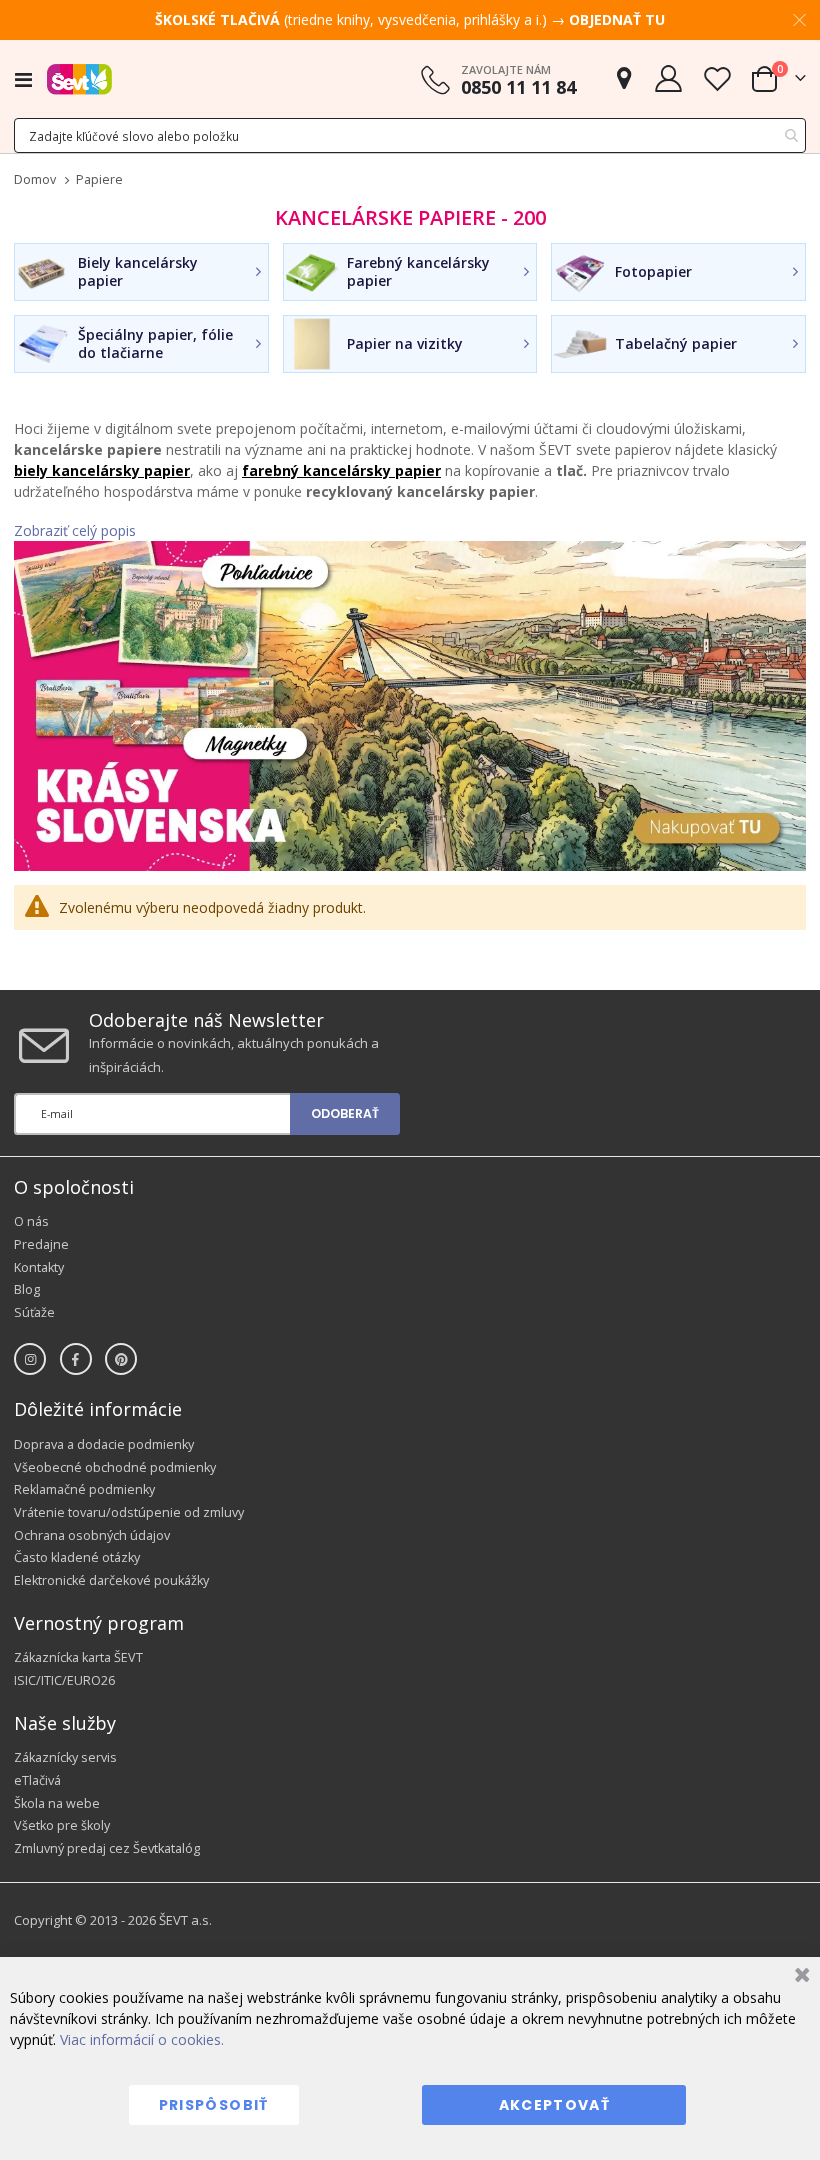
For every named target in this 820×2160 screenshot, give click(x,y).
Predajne (41, 1244)
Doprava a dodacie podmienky (104, 1444)
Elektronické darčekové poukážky (111, 1580)
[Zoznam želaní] (717, 78)
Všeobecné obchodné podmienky (115, 1467)
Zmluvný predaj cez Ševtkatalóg (107, 1848)
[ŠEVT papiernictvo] (79, 79)
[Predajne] (624, 78)
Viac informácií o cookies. (142, 2039)
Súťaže (34, 1312)
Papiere (99, 180)
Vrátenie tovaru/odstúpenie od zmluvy (129, 1512)
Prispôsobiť (214, 2105)
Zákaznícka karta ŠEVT (78, 1657)
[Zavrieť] (799, 1977)
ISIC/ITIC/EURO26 (64, 1680)
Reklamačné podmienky (84, 1489)
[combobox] (410, 135)
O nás (31, 1221)
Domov (35, 179)
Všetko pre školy (62, 1825)
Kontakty (39, 1267)
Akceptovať (555, 2105)
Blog (27, 1289)
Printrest (121, 1359)
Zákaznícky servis (65, 1757)
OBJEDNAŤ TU (617, 19)
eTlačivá (37, 1780)
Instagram (30, 1359)
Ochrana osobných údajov (92, 1535)
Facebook (76, 1359)
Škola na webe (57, 1803)
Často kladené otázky (77, 1557)
